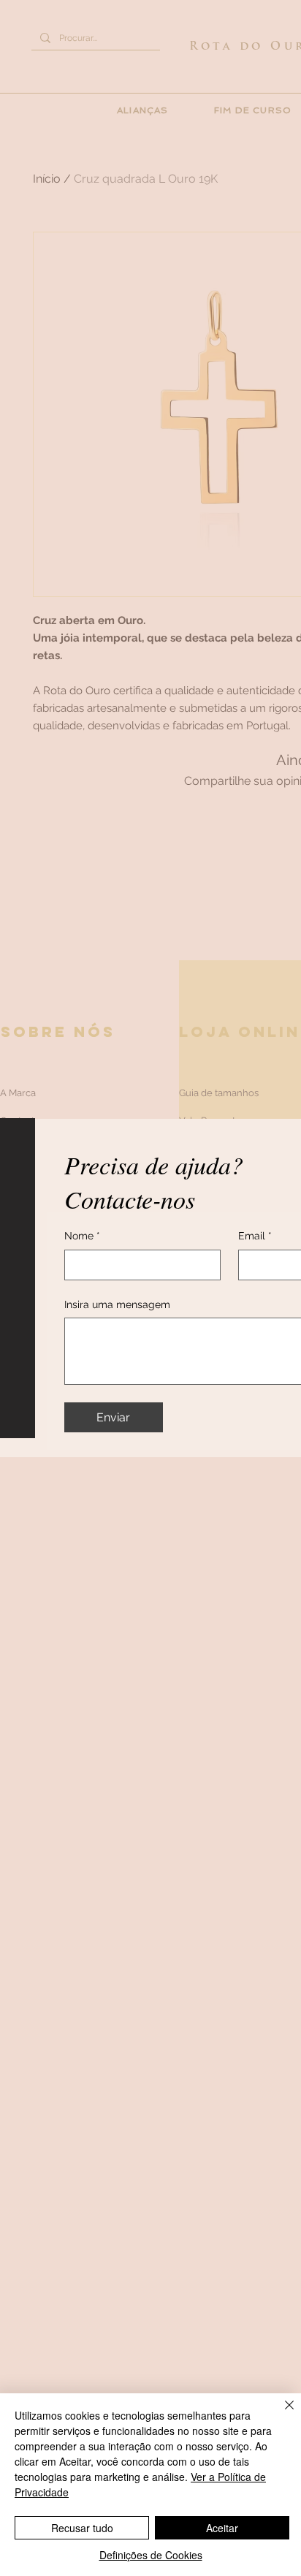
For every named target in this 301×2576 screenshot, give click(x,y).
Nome (82, 1236)
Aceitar (222, 2528)
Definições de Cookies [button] (151, 2555)
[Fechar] (281, 2414)
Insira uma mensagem (117, 1304)
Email (255, 1236)
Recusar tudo (82, 2528)
